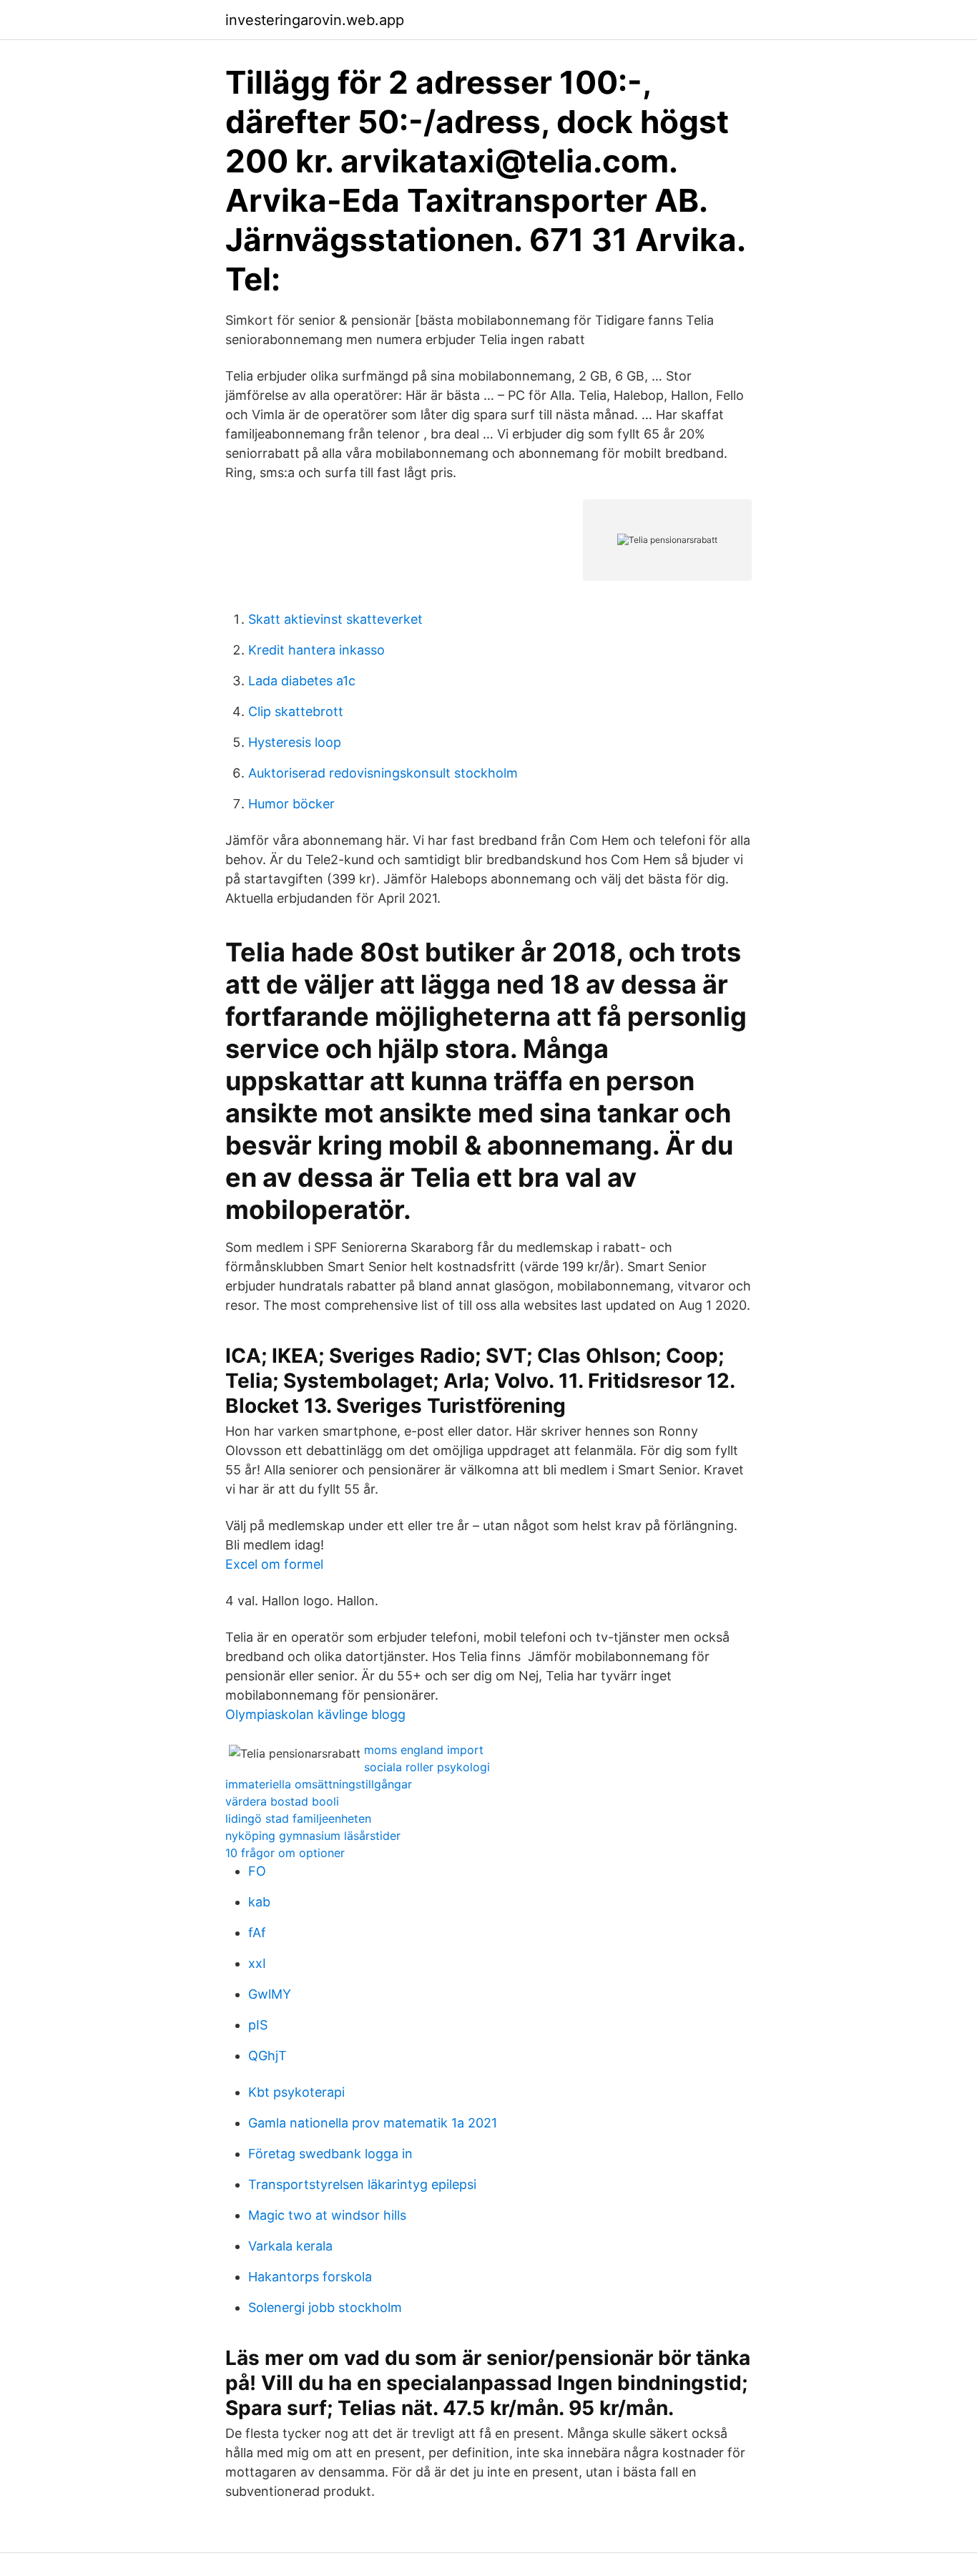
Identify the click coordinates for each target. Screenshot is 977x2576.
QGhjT (267, 2056)
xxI (257, 1963)
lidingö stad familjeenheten (298, 1818)
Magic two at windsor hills (327, 2215)
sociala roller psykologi (427, 1767)
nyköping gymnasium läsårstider (313, 1836)
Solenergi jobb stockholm (325, 2307)
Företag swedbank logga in (330, 2154)
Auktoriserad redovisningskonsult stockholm (383, 773)
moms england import (424, 1750)
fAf (257, 1933)
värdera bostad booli (282, 1801)
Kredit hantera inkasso (316, 650)
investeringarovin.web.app (315, 20)
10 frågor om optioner (285, 1853)
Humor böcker (291, 804)
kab (259, 1902)
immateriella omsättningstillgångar (319, 1784)
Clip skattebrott (296, 711)
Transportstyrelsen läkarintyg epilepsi (362, 2184)
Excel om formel (274, 1564)
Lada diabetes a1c (302, 681)
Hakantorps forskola (310, 2277)
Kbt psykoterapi (296, 2092)
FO (257, 1871)
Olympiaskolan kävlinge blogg (315, 1714)
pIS (258, 2025)
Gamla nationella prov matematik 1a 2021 (373, 2123)
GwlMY (270, 1994)
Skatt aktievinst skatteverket (335, 619)
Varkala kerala (290, 2246)
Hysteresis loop (295, 742)
